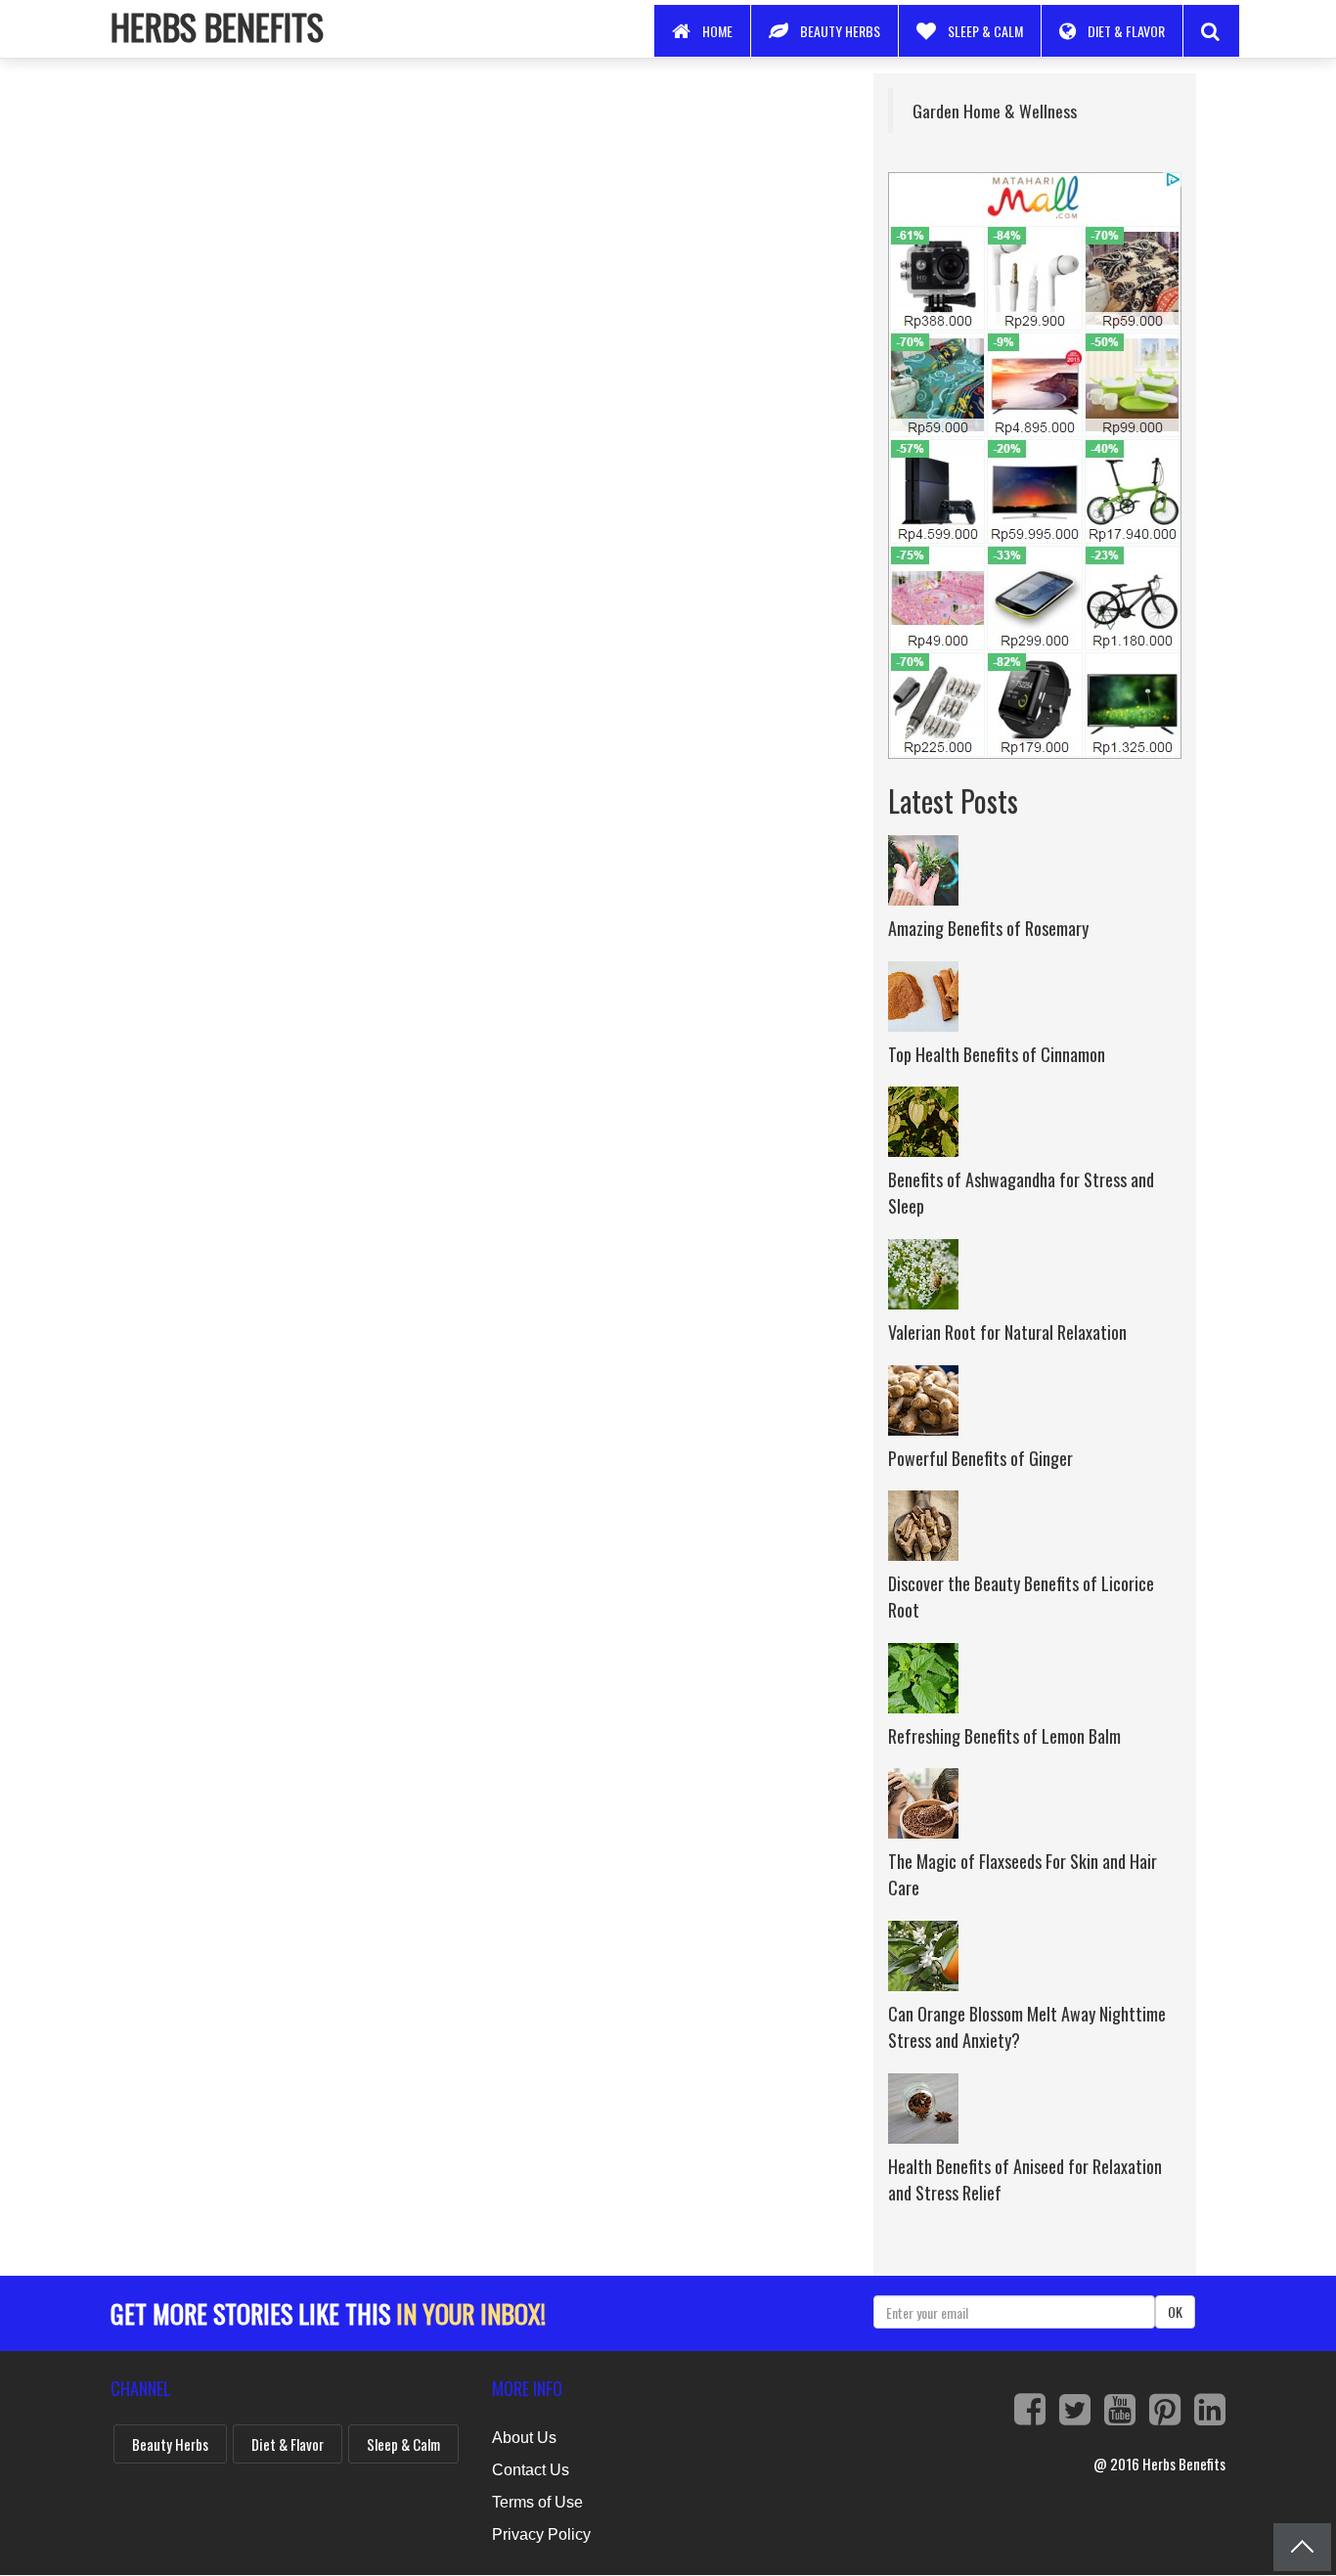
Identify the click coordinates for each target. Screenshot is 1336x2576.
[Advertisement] (467, 210)
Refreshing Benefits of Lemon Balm (1004, 1736)
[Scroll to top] (1302, 2547)
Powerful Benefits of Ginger (980, 1458)
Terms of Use (537, 2502)
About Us (524, 2438)
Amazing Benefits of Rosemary (988, 928)
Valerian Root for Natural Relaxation (1007, 1332)
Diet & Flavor (1126, 31)
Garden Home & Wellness (995, 111)
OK (1175, 2311)
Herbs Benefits (217, 26)
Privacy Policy (541, 2534)
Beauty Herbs (840, 31)
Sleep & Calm (985, 31)
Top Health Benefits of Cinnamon (997, 1054)
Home (717, 31)
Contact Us (531, 2470)
